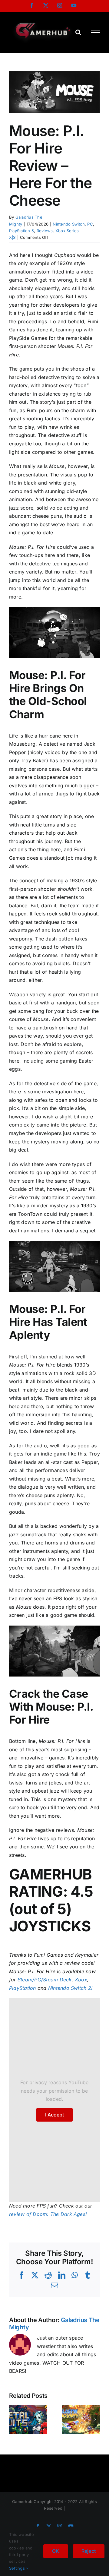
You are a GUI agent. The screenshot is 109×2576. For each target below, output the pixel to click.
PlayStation (23, 1988)
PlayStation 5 (21, 231)
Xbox (81, 1980)
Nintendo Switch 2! (70, 1988)
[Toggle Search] (78, 32)
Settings (18, 2568)
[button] (14, 2420)
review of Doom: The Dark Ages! (48, 2214)
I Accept (55, 2115)
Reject (89, 2551)
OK (56, 2551)
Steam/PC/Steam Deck (45, 1980)
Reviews (45, 231)
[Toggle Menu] (95, 33)
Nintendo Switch (69, 224)
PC (90, 224)
